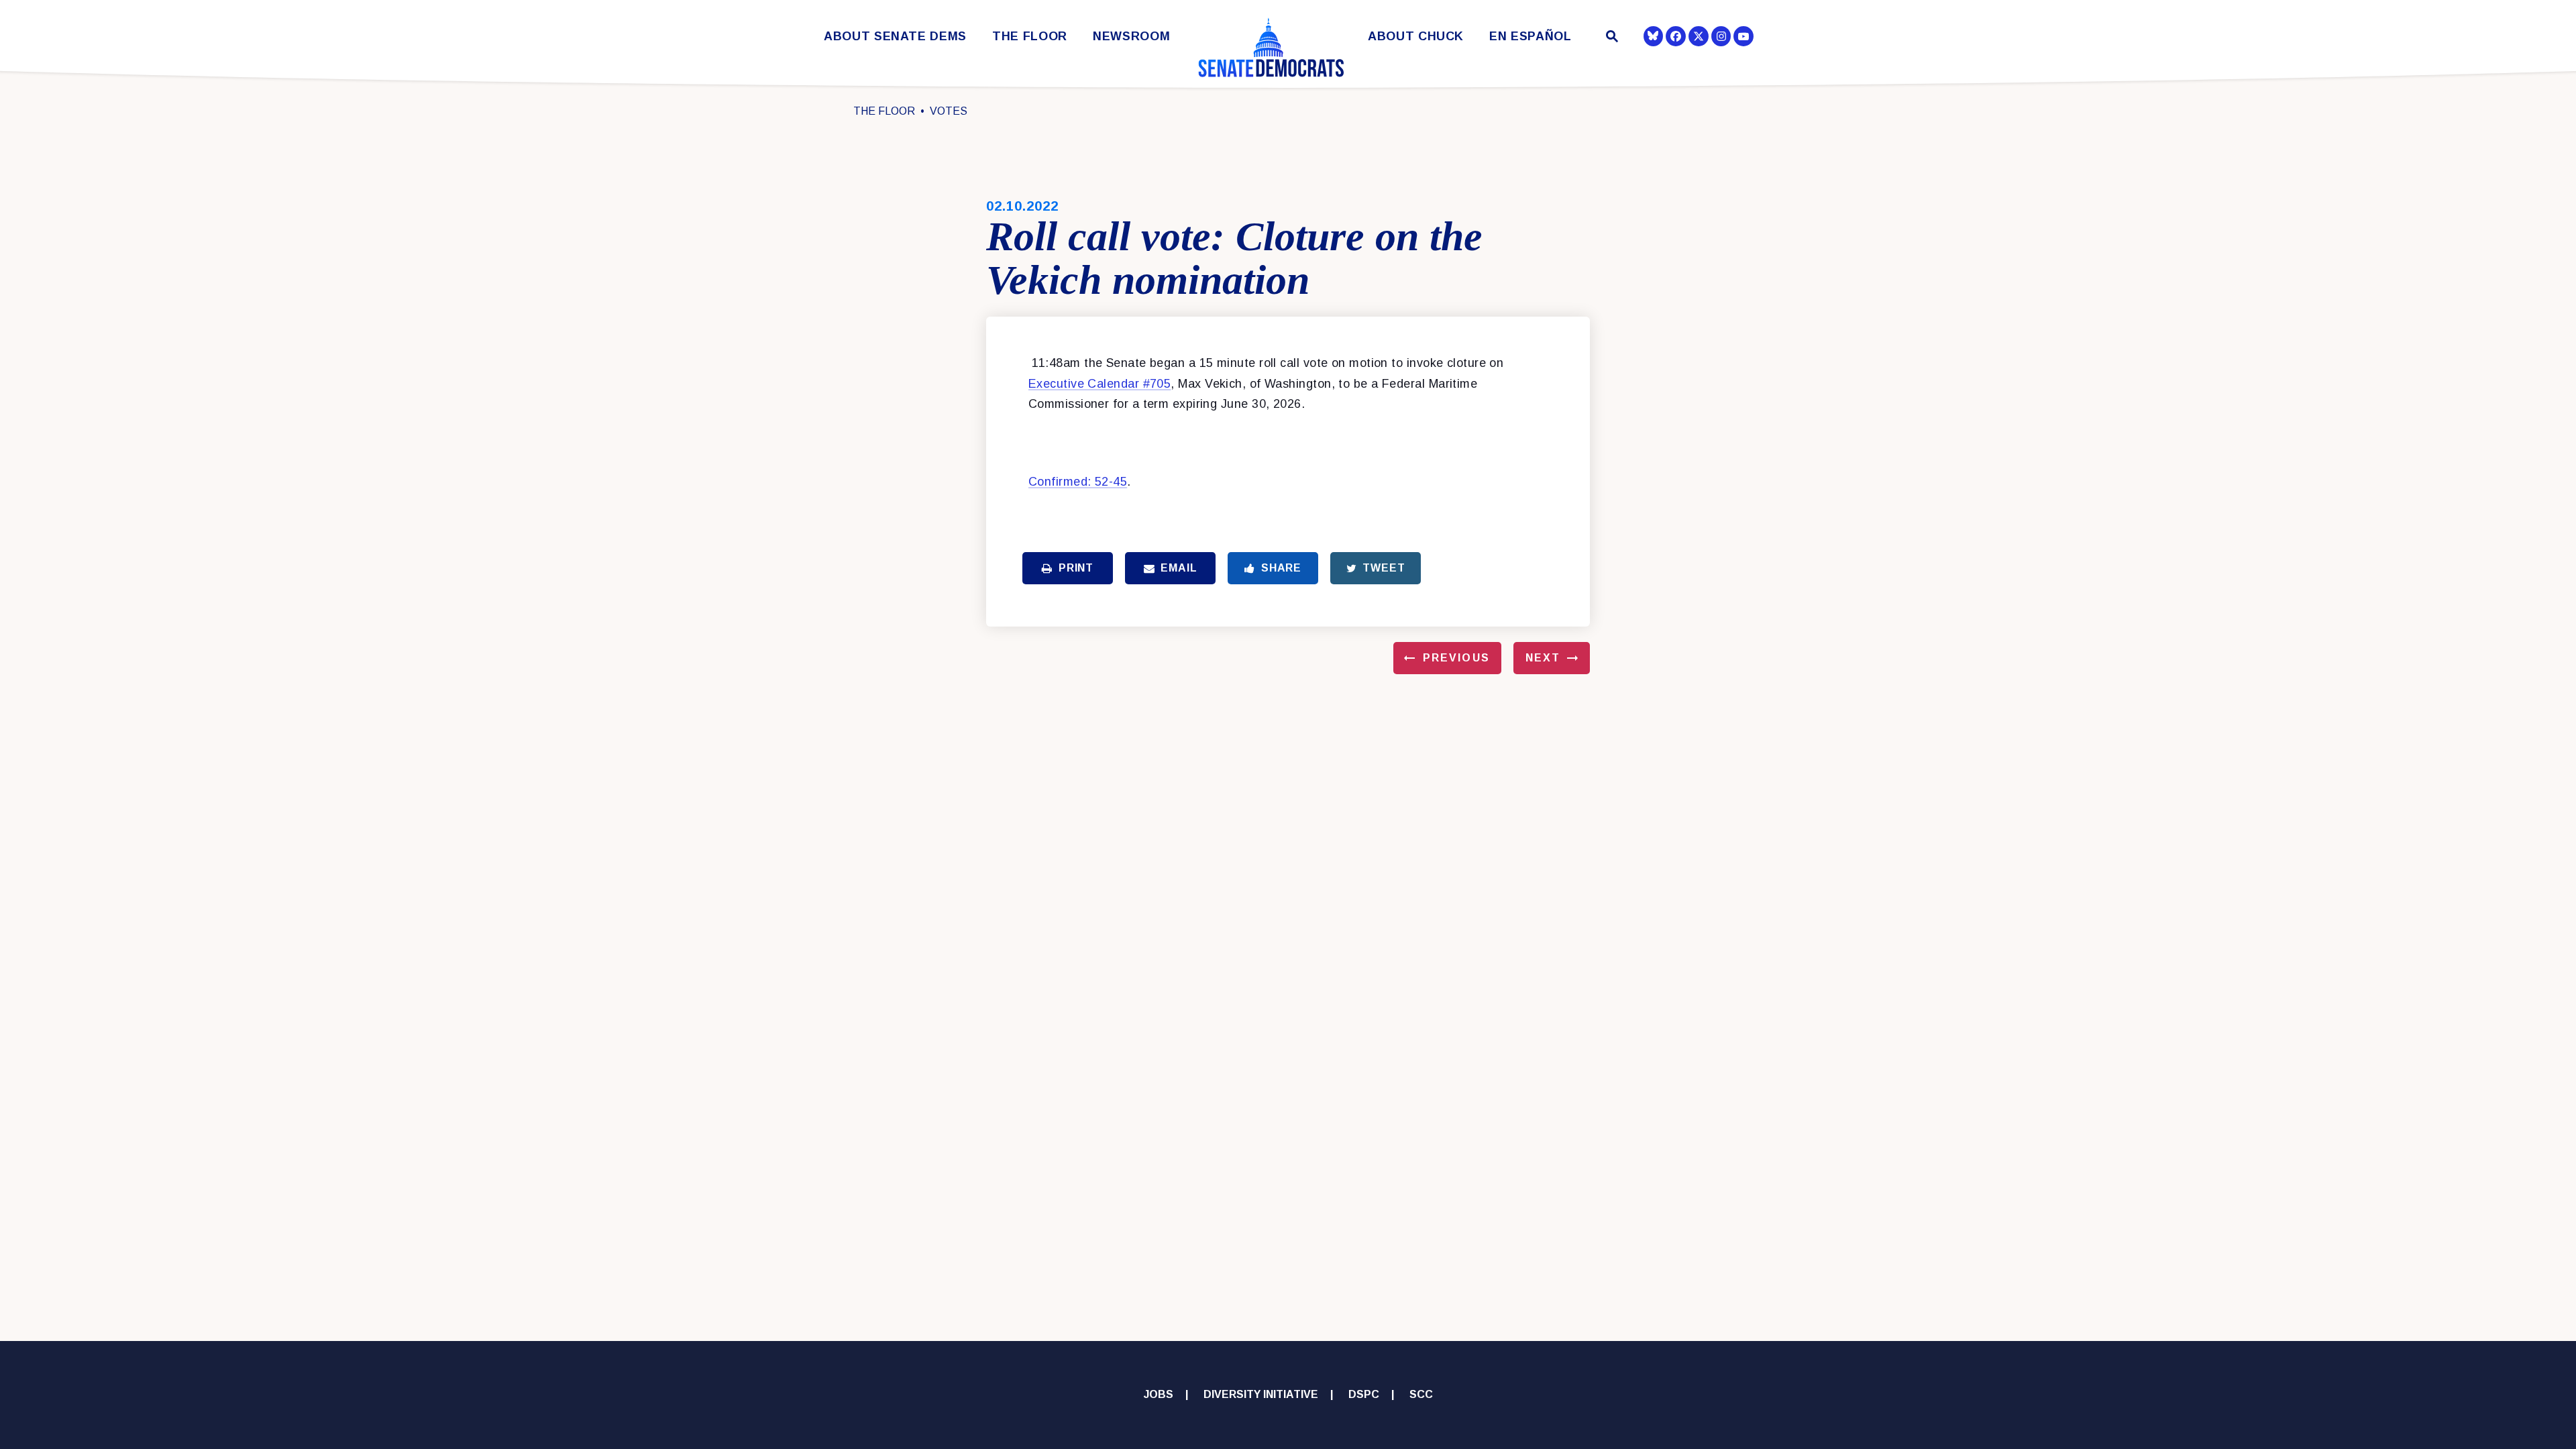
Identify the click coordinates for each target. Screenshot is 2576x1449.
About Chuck (1416, 37)
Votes (949, 111)
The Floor (1030, 37)
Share (1281, 568)
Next (1543, 658)
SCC (1421, 1394)
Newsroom (1131, 37)
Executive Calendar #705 (1099, 384)
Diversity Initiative (1261, 1394)
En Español (1531, 37)
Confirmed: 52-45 (1078, 482)
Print (1076, 568)
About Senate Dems (895, 37)
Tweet (1384, 568)
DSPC (1364, 1394)
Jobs (1159, 1394)
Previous (1456, 658)
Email (1179, 568)
